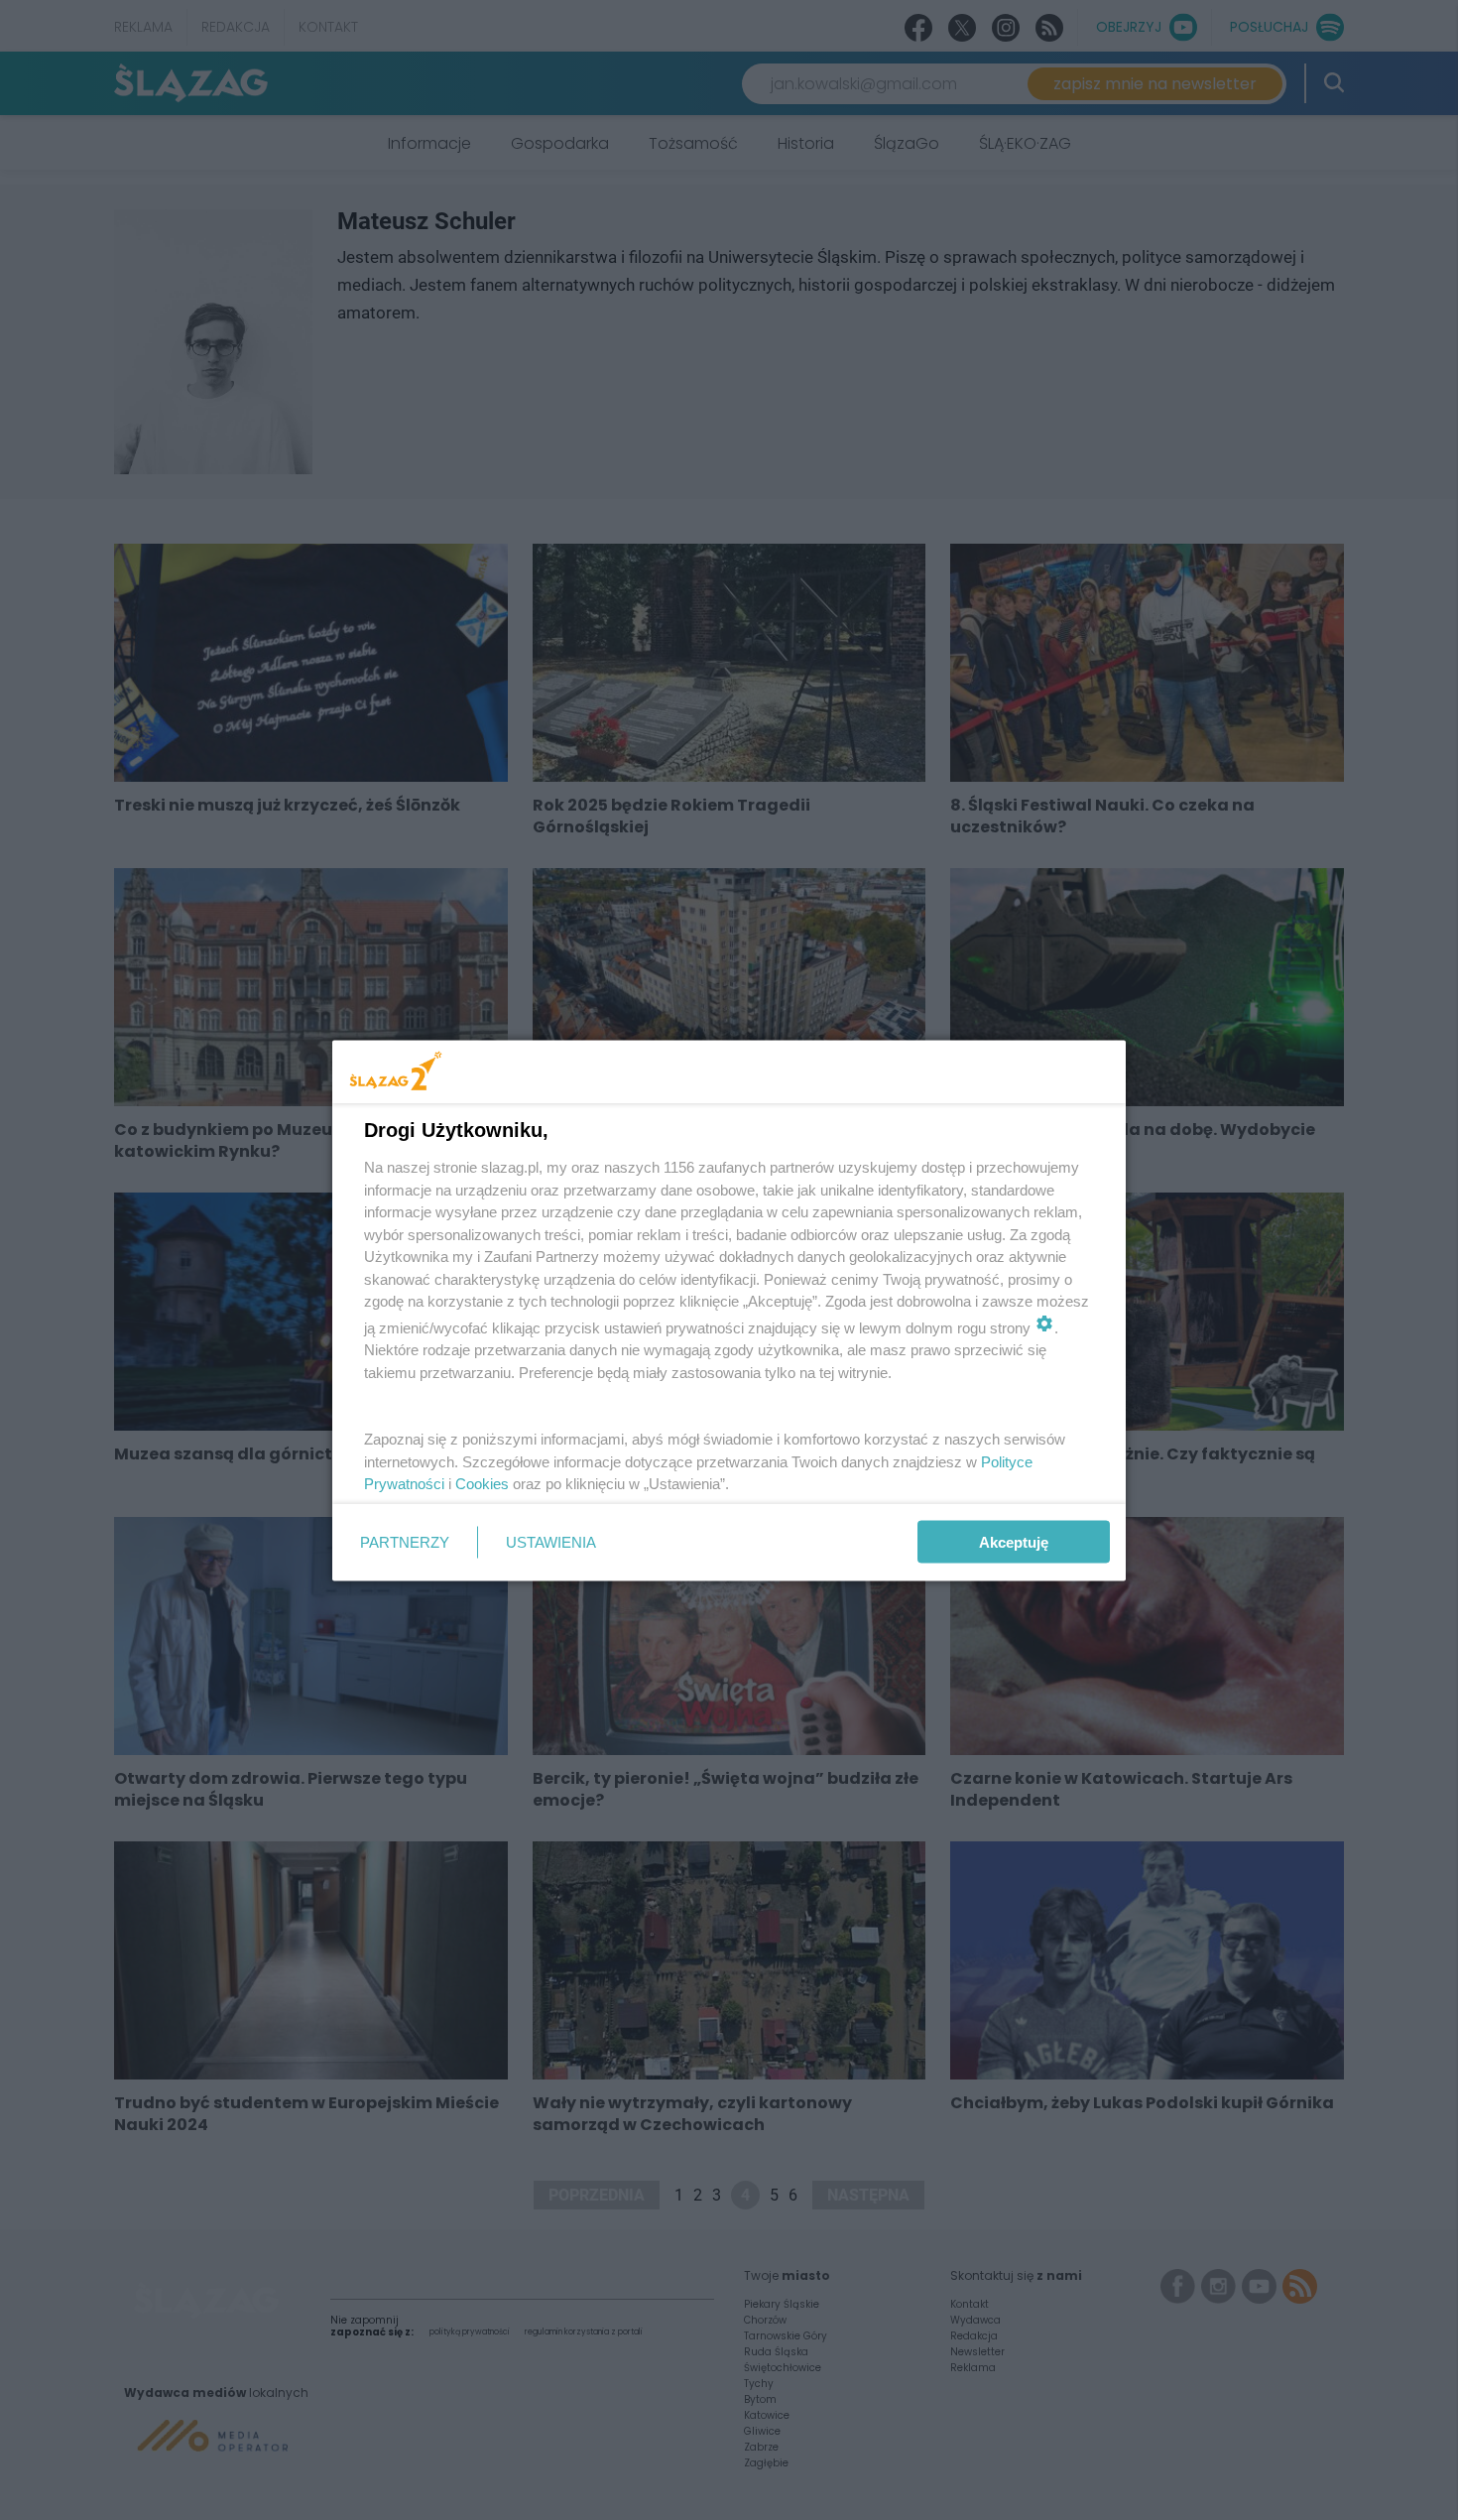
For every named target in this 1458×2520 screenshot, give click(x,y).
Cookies (482, 1484)
